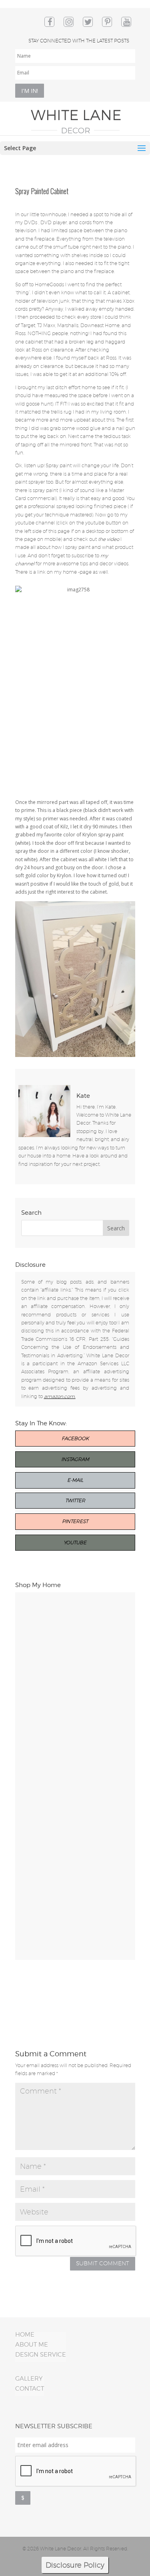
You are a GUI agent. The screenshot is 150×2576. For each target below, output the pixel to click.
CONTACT (30, 2389)
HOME (25, 2335)
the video (109, 539)
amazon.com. (60, 1396)
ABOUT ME (32, 2345)
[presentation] (76, 2472)
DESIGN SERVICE (41, 2355)
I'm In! (30, 91)
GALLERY (29, 2379)
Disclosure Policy (75, 2565)
